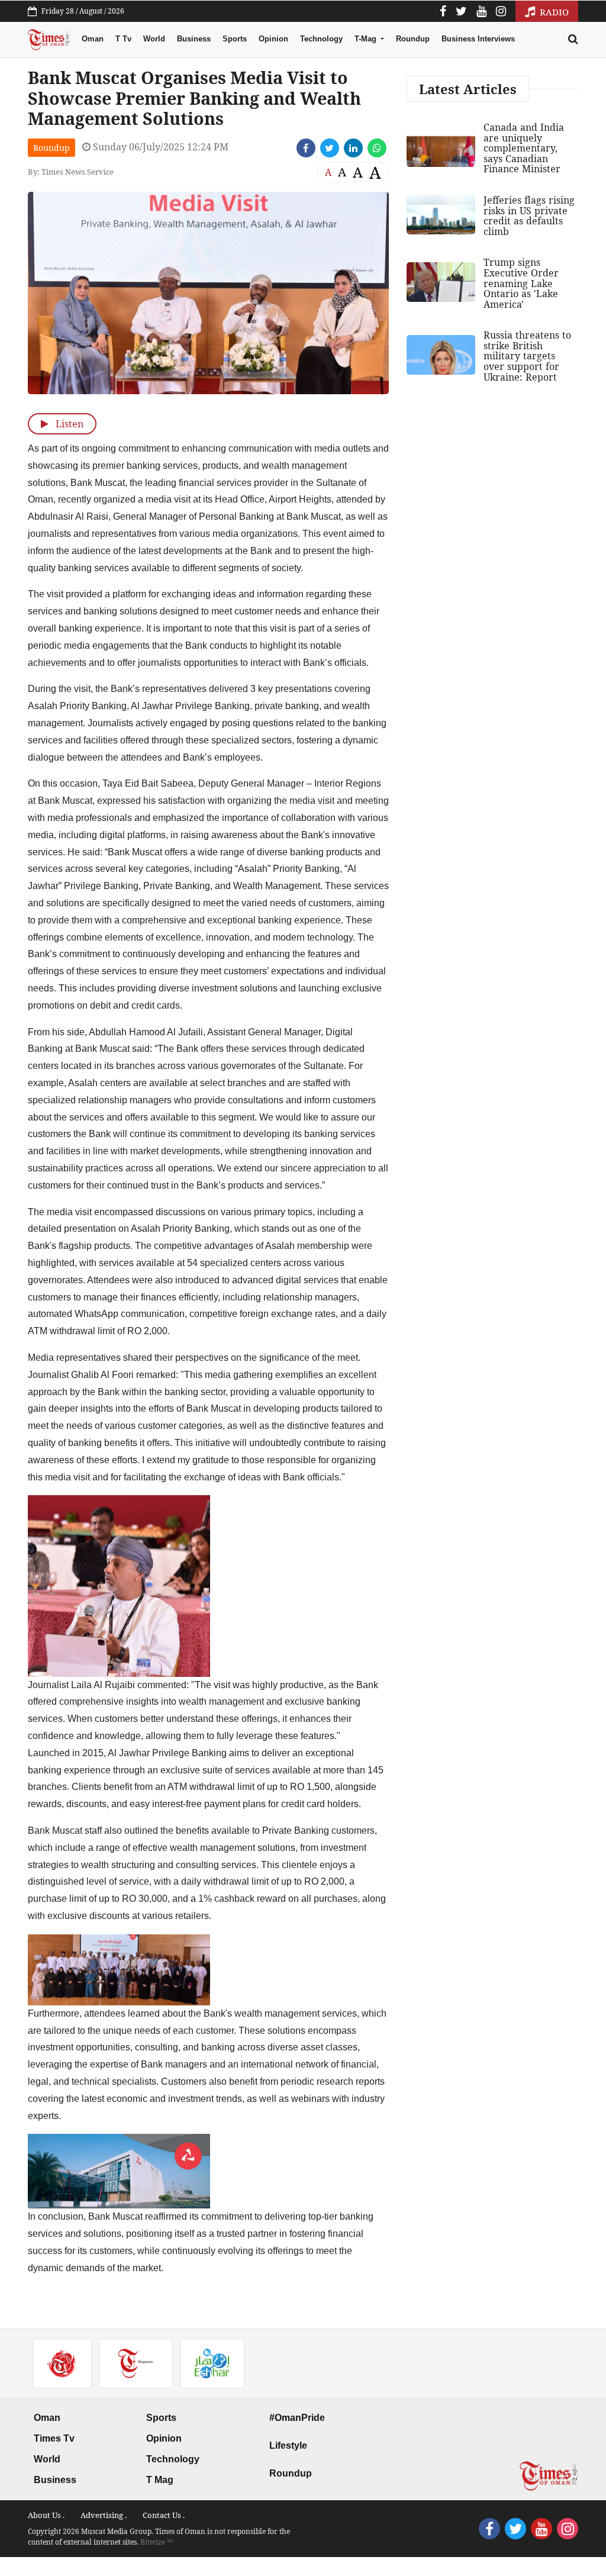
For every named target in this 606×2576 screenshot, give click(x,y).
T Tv (123, 39)
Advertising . (104, 2515)
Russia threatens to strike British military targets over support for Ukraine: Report (527, 356)
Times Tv (54, 2438)
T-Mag (367, 39)
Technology (321, 39)
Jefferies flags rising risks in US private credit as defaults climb (529, 216)
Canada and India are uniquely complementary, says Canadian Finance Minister (524, 148)
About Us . (46, 2515)
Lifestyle (288, 2445)
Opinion (273, 39)
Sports (235, 39)
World (154, 39)
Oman (93, 39)
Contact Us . (164, 2515)
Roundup (413, 39)
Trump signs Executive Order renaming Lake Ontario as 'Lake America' (521, 283)
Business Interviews (478, 39)
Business (194, 39)
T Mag (160, 2480)
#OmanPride (297, 2418)
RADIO (553, 12)
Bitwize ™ (157, 2542)
